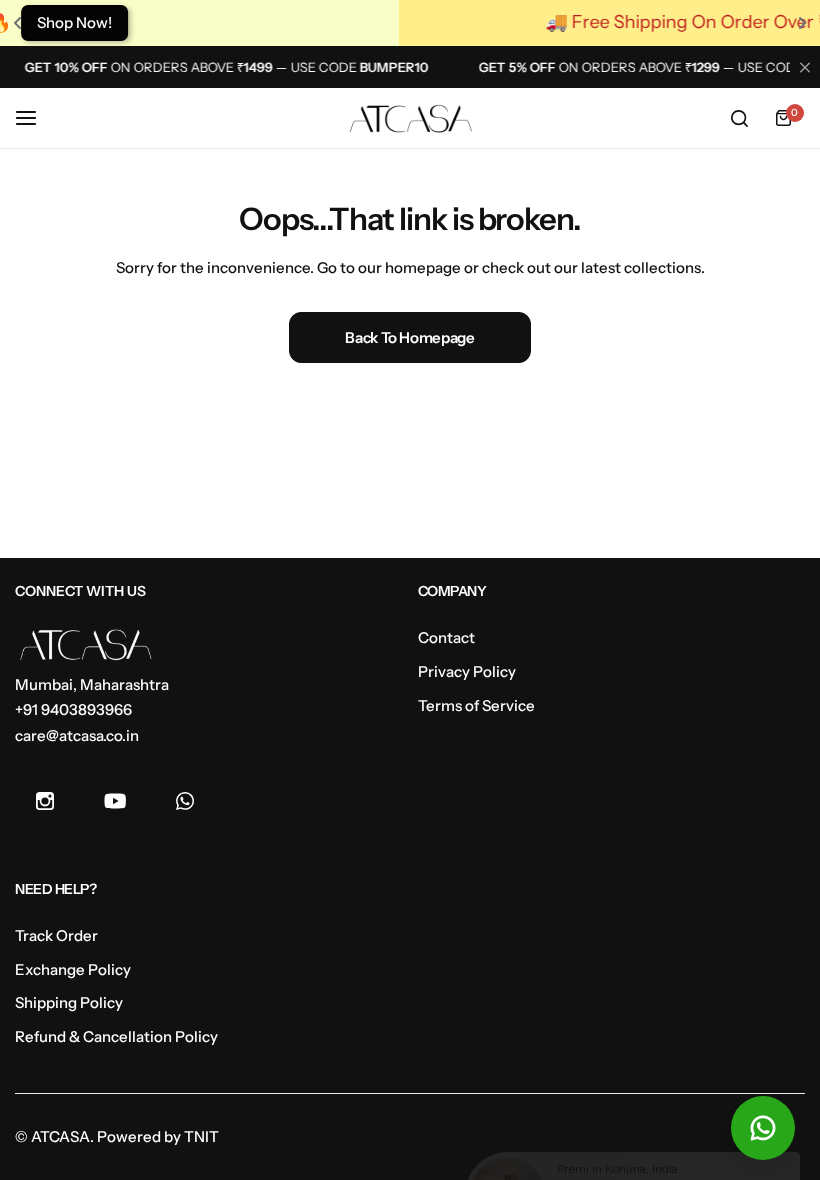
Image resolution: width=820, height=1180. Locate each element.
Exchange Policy (73, 969)
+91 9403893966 (73, 709)
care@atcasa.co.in (77, 735)
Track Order (56, 935)
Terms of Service (476, 705)
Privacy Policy (467, 671)
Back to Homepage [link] (409, 337)
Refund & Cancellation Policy (116, 1036)
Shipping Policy (69, 1002)
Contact (446, 637)
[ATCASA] (410, 119)
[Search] (739, 118)
